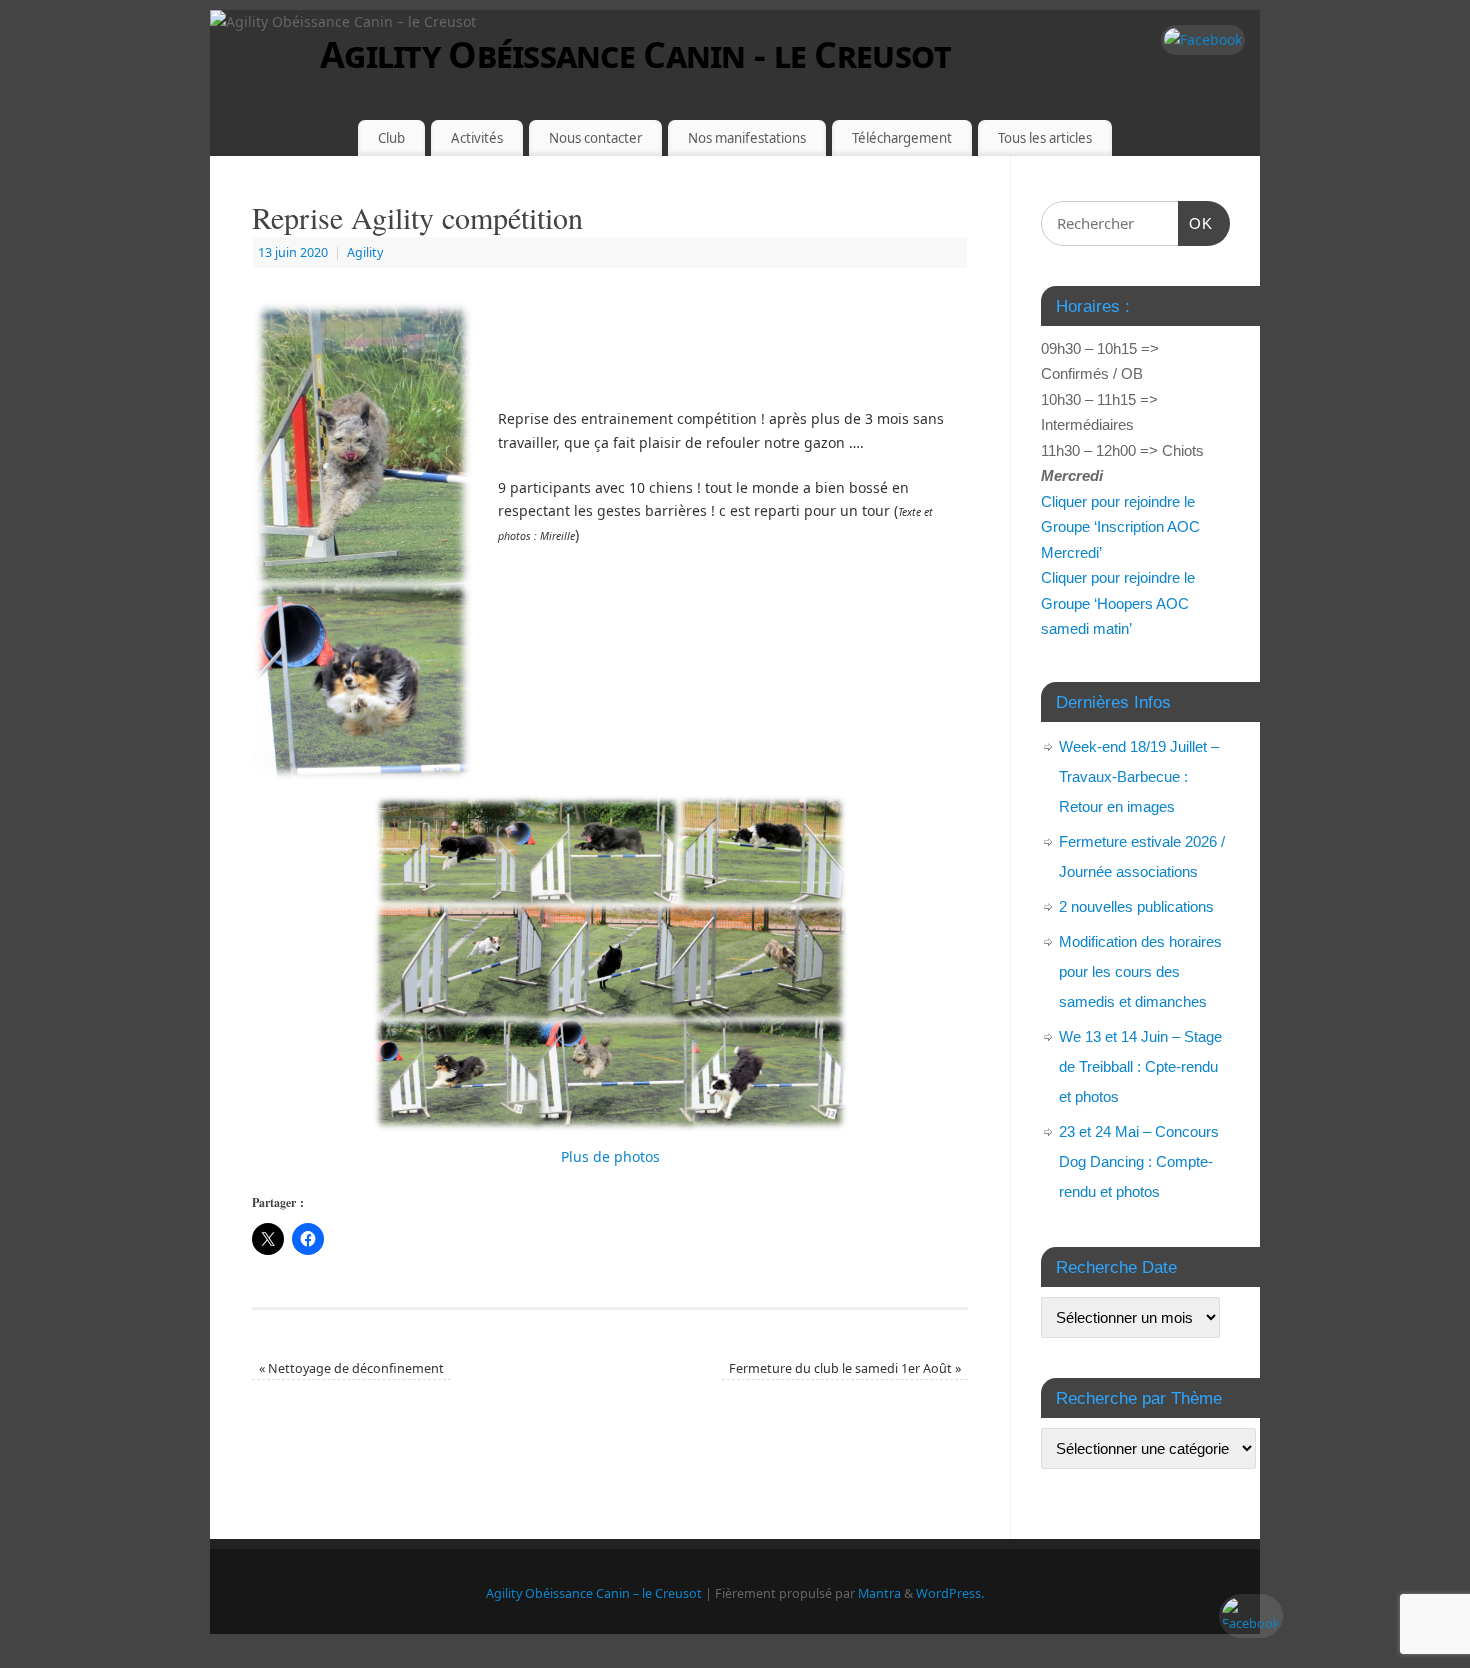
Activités (477, 138)
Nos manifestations (747, 138)
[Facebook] (1203, 40)
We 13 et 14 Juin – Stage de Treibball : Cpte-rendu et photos (1140, 1066)
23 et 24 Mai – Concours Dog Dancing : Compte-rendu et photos (1139, 1161)
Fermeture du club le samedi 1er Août (845, 1368)
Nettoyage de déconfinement (351, 1368)
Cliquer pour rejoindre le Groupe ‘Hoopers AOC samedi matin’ (1118, 603)
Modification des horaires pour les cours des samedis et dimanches (1140, 971)
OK (1196, 223)
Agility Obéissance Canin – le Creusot (594, 1593)
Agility (365, 252)
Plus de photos (610, 1156)
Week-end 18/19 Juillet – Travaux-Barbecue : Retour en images (1139, 776)
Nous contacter (595, 138)
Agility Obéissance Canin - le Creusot (635, 54)
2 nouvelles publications (1136, 906)
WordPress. (950, 1593)
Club (391, 138)
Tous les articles (1045, 138)
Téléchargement (902, 138)
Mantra (879, 1593)
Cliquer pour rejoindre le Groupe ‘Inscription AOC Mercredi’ (1120, 527)
